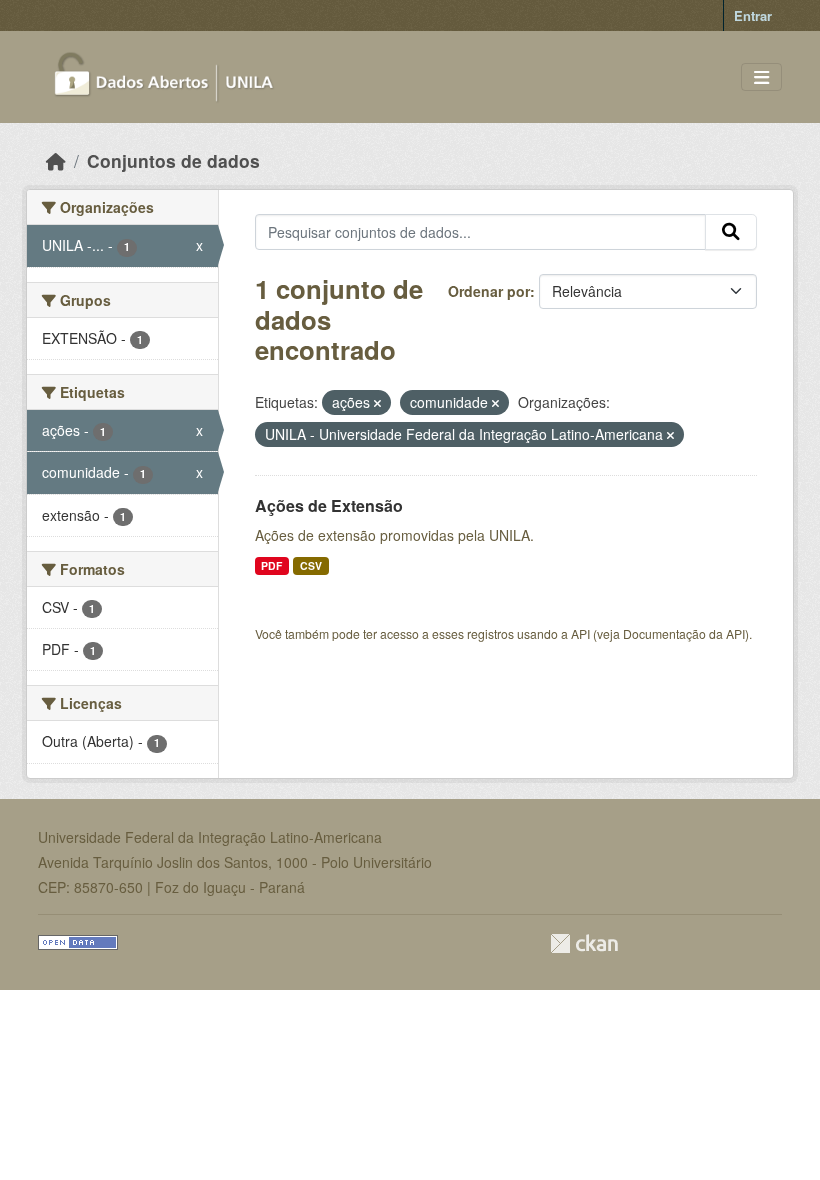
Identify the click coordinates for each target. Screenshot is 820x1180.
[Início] (56, 160)
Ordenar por (489, 291)
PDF (271, 565)
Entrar (753, 15)
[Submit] (731, 232)
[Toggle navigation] (761, 77)
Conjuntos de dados (173, 160)
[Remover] (377, 403)
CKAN (584, 943)
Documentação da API (684, 633)
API (580, 633)
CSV (311, 565)
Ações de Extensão (329, 505)
